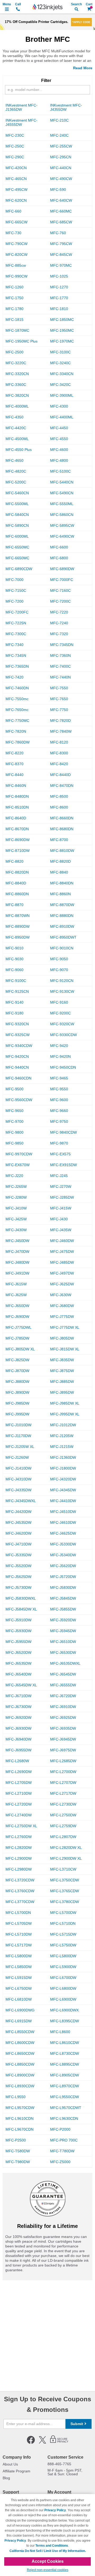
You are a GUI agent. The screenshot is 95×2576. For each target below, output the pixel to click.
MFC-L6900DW (63, 1999)
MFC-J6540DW (18, 1674)
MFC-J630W (61, 1295)
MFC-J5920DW (63, 1620)
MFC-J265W (16, 1187)
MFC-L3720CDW (20, 1880)
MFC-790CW (16, 244)
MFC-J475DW (62, 1252)
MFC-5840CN (17, 515)
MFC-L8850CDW (20, 2064)
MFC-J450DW (17, 1241)
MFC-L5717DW (19, 1945)
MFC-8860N (60, 894)
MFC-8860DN (17, 894)
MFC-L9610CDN (20, 2118)
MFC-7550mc (17, 699)
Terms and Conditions (52, 2546)
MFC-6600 (59, 547)
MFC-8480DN (17, 796)
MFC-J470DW (17, 1252)
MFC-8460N (16, 786)
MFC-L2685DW (63, 1761)
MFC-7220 (59, 612)
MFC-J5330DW (63, 1544)
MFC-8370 (15, 764)
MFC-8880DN (62, 916)
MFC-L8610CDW (65, 2043)
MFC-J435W (61, 1230)
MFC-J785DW (17, 1338)
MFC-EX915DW (63, 1165)
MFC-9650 (15, 1111)
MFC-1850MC (62, 320)
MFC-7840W (61, 731)
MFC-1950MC (62, 330)
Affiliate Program (16, 2471)
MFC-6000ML (17, 536)
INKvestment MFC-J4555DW (22, 122)
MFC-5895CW (62, 525)
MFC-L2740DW (19, 1815)
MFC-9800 (15, 1132)
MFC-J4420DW (18, 1512)
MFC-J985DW (17, 1403)
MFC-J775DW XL (65, 1327)
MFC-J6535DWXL (65, 1663)
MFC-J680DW (62, 1306)
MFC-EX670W (18, 1165)
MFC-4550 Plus (19, 450)
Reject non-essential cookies (48, 2570)
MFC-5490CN (62, 493)
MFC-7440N (60, 677)
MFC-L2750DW (63, 1815)
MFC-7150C (16, 590)
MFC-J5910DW (18, 1620)
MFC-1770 (59, 298)
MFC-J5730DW (18, 1587)
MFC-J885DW (62, 1382)
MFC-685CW (61, 222)
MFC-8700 (59, 840)
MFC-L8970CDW (65, 2086)
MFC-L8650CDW (20, 2053)
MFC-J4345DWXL (21, 1501)
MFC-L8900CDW (20, 2075)
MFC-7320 (59, 634)
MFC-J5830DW (63, 1587)
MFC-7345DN (62, 645)
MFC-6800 (59, 558)
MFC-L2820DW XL (66, 1848)
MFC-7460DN (17, 688)
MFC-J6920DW (18, 1718)
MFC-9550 (59, 1089)
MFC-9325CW (18, 1035)
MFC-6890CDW (19, 569)
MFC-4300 (59, 406)
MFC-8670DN (17, 829)
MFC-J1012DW (63, 1425)
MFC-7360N (60, 655)
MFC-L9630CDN (64, 2118)
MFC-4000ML (17, 406)
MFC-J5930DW (18, 1631)
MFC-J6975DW (63, 1750)
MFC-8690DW (18, 840)
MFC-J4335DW (18, 1490)
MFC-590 (58, 190)
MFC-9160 (59, 1002)
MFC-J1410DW (18, 1468)
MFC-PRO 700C (64, 2140)
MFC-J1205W (62, 1436)
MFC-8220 (15, 753)
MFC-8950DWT (63, 937)
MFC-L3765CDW (65, 1891)
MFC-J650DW (17, 1306)
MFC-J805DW (62, 1338)
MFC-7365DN (17, 666)
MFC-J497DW (62, 1273)
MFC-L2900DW (19, 1858)
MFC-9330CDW (63, 1035)
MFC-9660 (59, 1111)
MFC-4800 (59, 460)
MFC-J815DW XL (65, 1349)
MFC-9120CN (62, 981)
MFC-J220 (14, 1176)
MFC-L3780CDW (65, 1902)
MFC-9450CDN (63, 1067)
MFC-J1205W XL (20, 1447)
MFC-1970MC (62, 341)
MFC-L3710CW (63, 1869)
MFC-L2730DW (63, 1804)
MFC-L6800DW (63, 1988)
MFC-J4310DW (18, 1479)
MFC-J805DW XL (20, 1349)
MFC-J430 (59, 1219)
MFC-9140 (15, 1002)
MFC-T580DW (18, 2151)
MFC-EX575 (60, 1154)
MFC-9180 (15, 1013)
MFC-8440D (60, 775)
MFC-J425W (16, 1219)
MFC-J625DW (62, 1284)
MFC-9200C (60, 1013)
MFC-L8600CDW (20, 2043)
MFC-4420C (16, 428)
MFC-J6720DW (63, 1696)
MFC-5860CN (62, 515)
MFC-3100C (60, 352)
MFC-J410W (16, 1208)
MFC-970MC (61, 265)
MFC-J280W (16, 1197)
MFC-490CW (61, 179)
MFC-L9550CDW (65, 2097)
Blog (6, 2478)
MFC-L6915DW (19, 2021)
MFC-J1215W (62, 1447)
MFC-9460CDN (18, 1078)
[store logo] (47, 7)
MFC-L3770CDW (20, 1902)
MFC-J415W (61, 1208)
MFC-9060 (15, 970)
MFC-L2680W (17, 1761)
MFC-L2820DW (19, 1848)
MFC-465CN (16, 179)
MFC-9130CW (62, 991)
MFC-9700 (15, 1121)
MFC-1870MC (17, 330)
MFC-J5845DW (63, 1598)
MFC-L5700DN (18, 1913)
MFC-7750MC (17, 721)
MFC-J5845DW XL (21, 1609)
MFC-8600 (59, 807)
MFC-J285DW (62, 1197)
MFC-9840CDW (63, 1132)
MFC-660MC (61, 211)
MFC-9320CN (17, 1024)
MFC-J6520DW (18, 1652)
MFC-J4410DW (63, 1501)
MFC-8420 (59, 764)
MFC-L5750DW (63, 1945)
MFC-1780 (15, 309)
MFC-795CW (61, 244)
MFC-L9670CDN (20, 2129)
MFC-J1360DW (63, 1457)
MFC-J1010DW (18, 1425)
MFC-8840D (16, 883)
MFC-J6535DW (18, 1663)
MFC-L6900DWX (64, 2010)
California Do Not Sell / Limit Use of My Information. (48, 2551)
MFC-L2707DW (63, 1783)
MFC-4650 (15, 460)
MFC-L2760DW (19, 1837)
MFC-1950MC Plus (22, 341)
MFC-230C (15, 135)
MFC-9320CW (62, 1024)
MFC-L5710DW (19, 1934)
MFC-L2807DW (63, 1837)
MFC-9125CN (17, 991)
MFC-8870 (15, 905)
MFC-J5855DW (63, 1609)
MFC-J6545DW (63, 1674)
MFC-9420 (59, 1046)
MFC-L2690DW (19, 1772)
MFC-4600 (59, 450)
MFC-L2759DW (63, 1826)
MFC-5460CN (17, 493)
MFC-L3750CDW (65, 1880)
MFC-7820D (60, 721)
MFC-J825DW (17, 1360)
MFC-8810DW (62, 851)
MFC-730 (13, 233)
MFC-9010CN (62, 948)
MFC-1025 (59, 276)
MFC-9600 (59, 1100)
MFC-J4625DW (63, 1533)
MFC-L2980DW (19, 1869)
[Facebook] (31, 2443)
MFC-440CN (61, 168)
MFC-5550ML (62, 504)
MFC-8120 (59, 742)
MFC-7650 (59, 699)
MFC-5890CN (17, 525)
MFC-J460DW (62, 1241)
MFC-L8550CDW (20, 2032)
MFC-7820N (16, 731)
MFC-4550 (59, 439)
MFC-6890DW (62, 569)
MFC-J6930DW (18, 1728)
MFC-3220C (16, 363)
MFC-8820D (60, 861)
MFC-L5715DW (63, 1934)
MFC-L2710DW (19, 1793)
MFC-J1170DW (18, 1436)
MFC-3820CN (17, 395)
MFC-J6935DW (63, 1728)
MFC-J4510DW (63, 1512)
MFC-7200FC (17, 612)
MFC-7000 (15, 580)
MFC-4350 (15, 417)
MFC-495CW (16, 190)
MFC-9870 (59, 1143)
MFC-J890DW (17, 1392)
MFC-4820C (16, 471)
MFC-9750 (59, 1121)
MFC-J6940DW (18, 1739)
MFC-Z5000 (60, 2162)
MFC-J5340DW (63, 1555)
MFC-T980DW (18, 2162)
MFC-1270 (59, 287)
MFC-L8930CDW (20, 2086)
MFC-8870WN (18, 916)
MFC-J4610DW (63, 1522)
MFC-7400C (60, 666)
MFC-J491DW (17, 1273)
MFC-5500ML (17, 504)
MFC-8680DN (62, 829)
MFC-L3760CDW (20, 1891)
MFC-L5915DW (19, 1978)
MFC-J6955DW (18, 1750)
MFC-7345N (16, 655)
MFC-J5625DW (18, 1577)
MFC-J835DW (62, 1360)
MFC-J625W (16, 1295)
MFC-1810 (59, 309)
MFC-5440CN (62, 482)
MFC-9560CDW (19, 1100)
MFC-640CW (61, 200)
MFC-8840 (59, 872)
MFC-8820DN (17, 872)
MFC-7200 (15, 601)
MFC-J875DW (62, 1371)
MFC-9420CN (17, 1056)
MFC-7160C (60, 590)
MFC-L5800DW (19, 1956)
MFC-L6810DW (19, 1999)
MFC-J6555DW (63, 1685)
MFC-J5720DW (63, 1577)
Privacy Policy (55, 2510)
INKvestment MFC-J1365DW (22, 107)
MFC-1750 (15, 298)
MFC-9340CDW (19, 1046)
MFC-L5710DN (63, 1923)
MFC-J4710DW (18, 1544)
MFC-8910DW (62, 926)
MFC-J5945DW (63, 1631)
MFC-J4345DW (63, 1490)
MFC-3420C (60, 385)
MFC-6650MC (17, 558)
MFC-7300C (16, 634)
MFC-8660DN (62, 818)
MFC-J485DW (62, 1262)
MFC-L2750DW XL (21, 1826)
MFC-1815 (15, 320)
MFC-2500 (15, 352)
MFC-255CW (61, 146)
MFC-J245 (59, 1176)
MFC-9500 (15, 1089)
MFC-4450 (59, 428)
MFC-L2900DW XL (66, 1858)
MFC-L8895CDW (65, 2064)
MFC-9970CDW (19, 1154)
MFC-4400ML (62, 417)
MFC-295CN (61, 157)
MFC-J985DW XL (65, 1403)
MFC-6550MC (17, 547)
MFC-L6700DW (63, 1978)
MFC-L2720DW (19, 1804)
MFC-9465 (59, 1078)
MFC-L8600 (60, 2032)
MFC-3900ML (62, 395)
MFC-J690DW (17, 1317)
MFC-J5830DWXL (21, 1598)
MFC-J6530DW (63, 1652)
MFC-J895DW (62, 1392)
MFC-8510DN (17, 807)
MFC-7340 (15, 645)
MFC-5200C (16, 482)
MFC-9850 (15, 1143)
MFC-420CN (16, 168)
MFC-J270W (61, 1187)
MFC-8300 (59, 753)
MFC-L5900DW (63, 1967)
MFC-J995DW (17, 1414)
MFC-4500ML (17, 439)
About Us (10, 2464)
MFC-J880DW (17, 1382)
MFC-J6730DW (18, 1707)
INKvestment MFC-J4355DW (66, 107)
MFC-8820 (15, 861)
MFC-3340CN (62, 374)
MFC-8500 (59, 796)
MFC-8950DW (18, 937)
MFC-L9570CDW (20, 2108)
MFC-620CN (16, 200)
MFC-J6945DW (63, 1739)
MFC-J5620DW (63, 1566)
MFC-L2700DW (63, 1772)
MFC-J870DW (17, 1371)
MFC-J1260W (17, 1457)
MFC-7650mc (17, 710)
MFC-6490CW (62, 536)
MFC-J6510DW (63, 1642)
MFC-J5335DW (18, 1555)
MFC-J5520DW (18, 1566)
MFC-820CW (16, 255)
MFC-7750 (59, 710)
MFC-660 (13, 211)
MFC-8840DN (62, 883)
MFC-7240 (59, 623)
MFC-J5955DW (18, 1642)
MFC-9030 (15, 959)
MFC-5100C (60, 471)
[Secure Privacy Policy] (59, 2443)
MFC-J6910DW (63, 1707)
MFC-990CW (16, 276)
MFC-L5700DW (63, 1913)
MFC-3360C (16, 385)
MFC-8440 (15, 775)
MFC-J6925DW (63, 1718)
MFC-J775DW (62, 1317)
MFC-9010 (15, 948)
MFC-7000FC (62, 580)
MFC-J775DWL (18, 1327)
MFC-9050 (59, 959)
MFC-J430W (16, 1230)
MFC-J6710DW (18, 1696)
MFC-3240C (60, 363)
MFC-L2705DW (19, 1783)
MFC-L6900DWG (20, 2010)
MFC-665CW (16, 222)
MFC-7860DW (18, 742)
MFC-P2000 (60, 2129)
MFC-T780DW (62, 2151)
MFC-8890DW (18, 926)
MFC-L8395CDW (65, 2021)
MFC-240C (59, 135)
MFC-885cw (16, 265)
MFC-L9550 (16, 2097)
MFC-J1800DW (63, 1468)
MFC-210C (59, 120)
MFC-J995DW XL (65, 1414)
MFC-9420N (60, 1056)
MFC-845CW (61, 255)
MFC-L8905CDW (65, 2075)
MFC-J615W (16, 1284)
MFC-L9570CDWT (66, 2108)
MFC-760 (58, 233)
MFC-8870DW (62, 905)
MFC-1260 (15, 287)
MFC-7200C (60, 601)
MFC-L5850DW (19, 1967)
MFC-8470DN (62, 786)
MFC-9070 (59, 970)
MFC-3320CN (17, 374)
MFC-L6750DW (19, 1988)
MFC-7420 (15, 677)
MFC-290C (15, 157)
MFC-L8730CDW (65, 2053)
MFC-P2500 (16, 2140)
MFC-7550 (59, 688)
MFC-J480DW (17, 1262)
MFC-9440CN (17, 1067)
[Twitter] (42, 2443)
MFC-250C (15, 146)
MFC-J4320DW (63, 1479)
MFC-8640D (16, 818)
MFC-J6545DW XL (21, 1685)
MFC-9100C (16, 981)
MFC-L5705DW (19, 1923)
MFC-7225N (16, 623)
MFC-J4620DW (18, 1533)
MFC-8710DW (18, 851)
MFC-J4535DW (18, 1522)
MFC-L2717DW (63, 1793)
